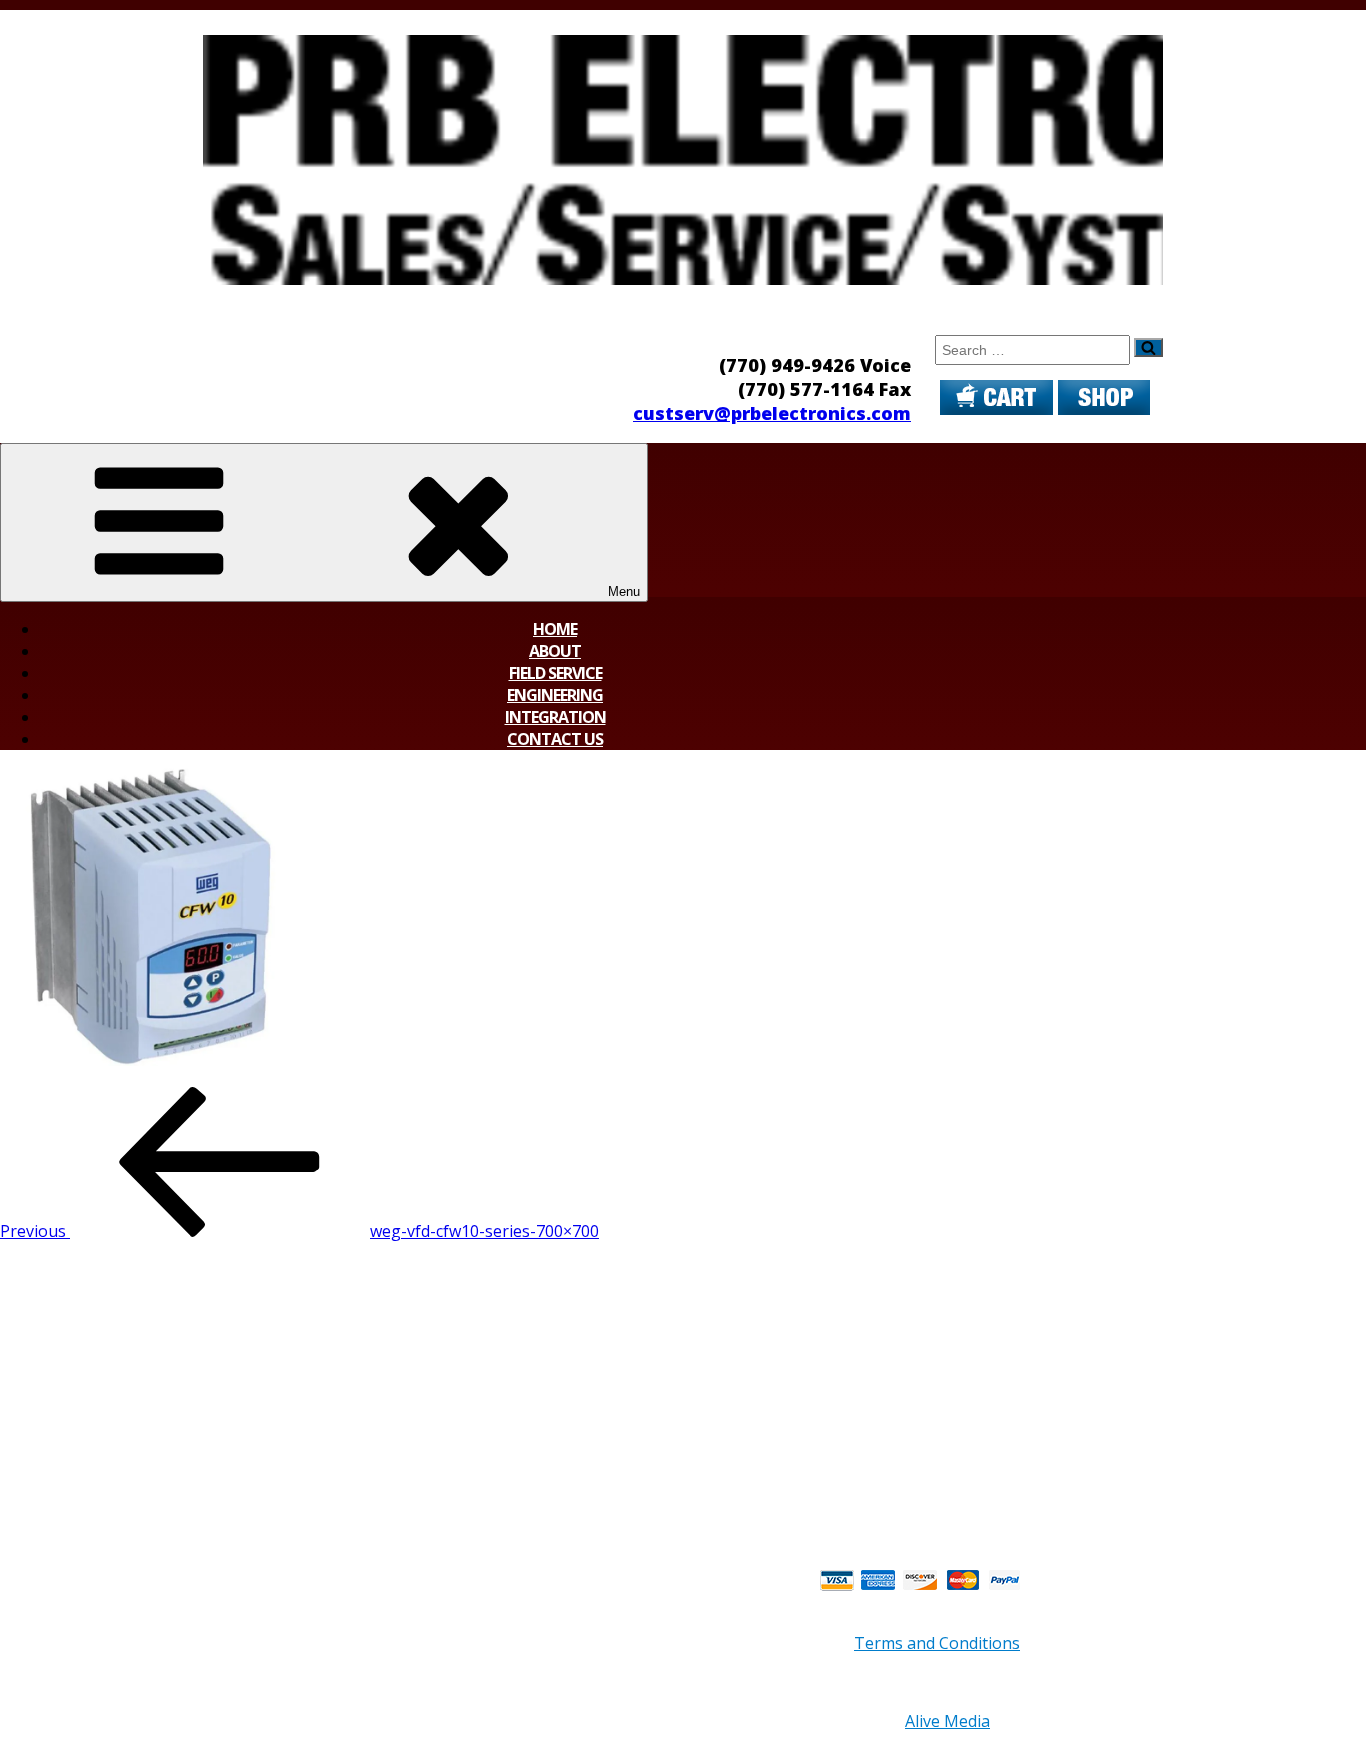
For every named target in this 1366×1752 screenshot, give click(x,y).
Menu (624, 591)
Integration (555, 717)
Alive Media (947, 1721)
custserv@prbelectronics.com (772, 413)
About (555, 651)
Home (555, 629)
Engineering (555, 695)
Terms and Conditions (937, 1643)
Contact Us (555, 739)
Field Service (555, 673)
